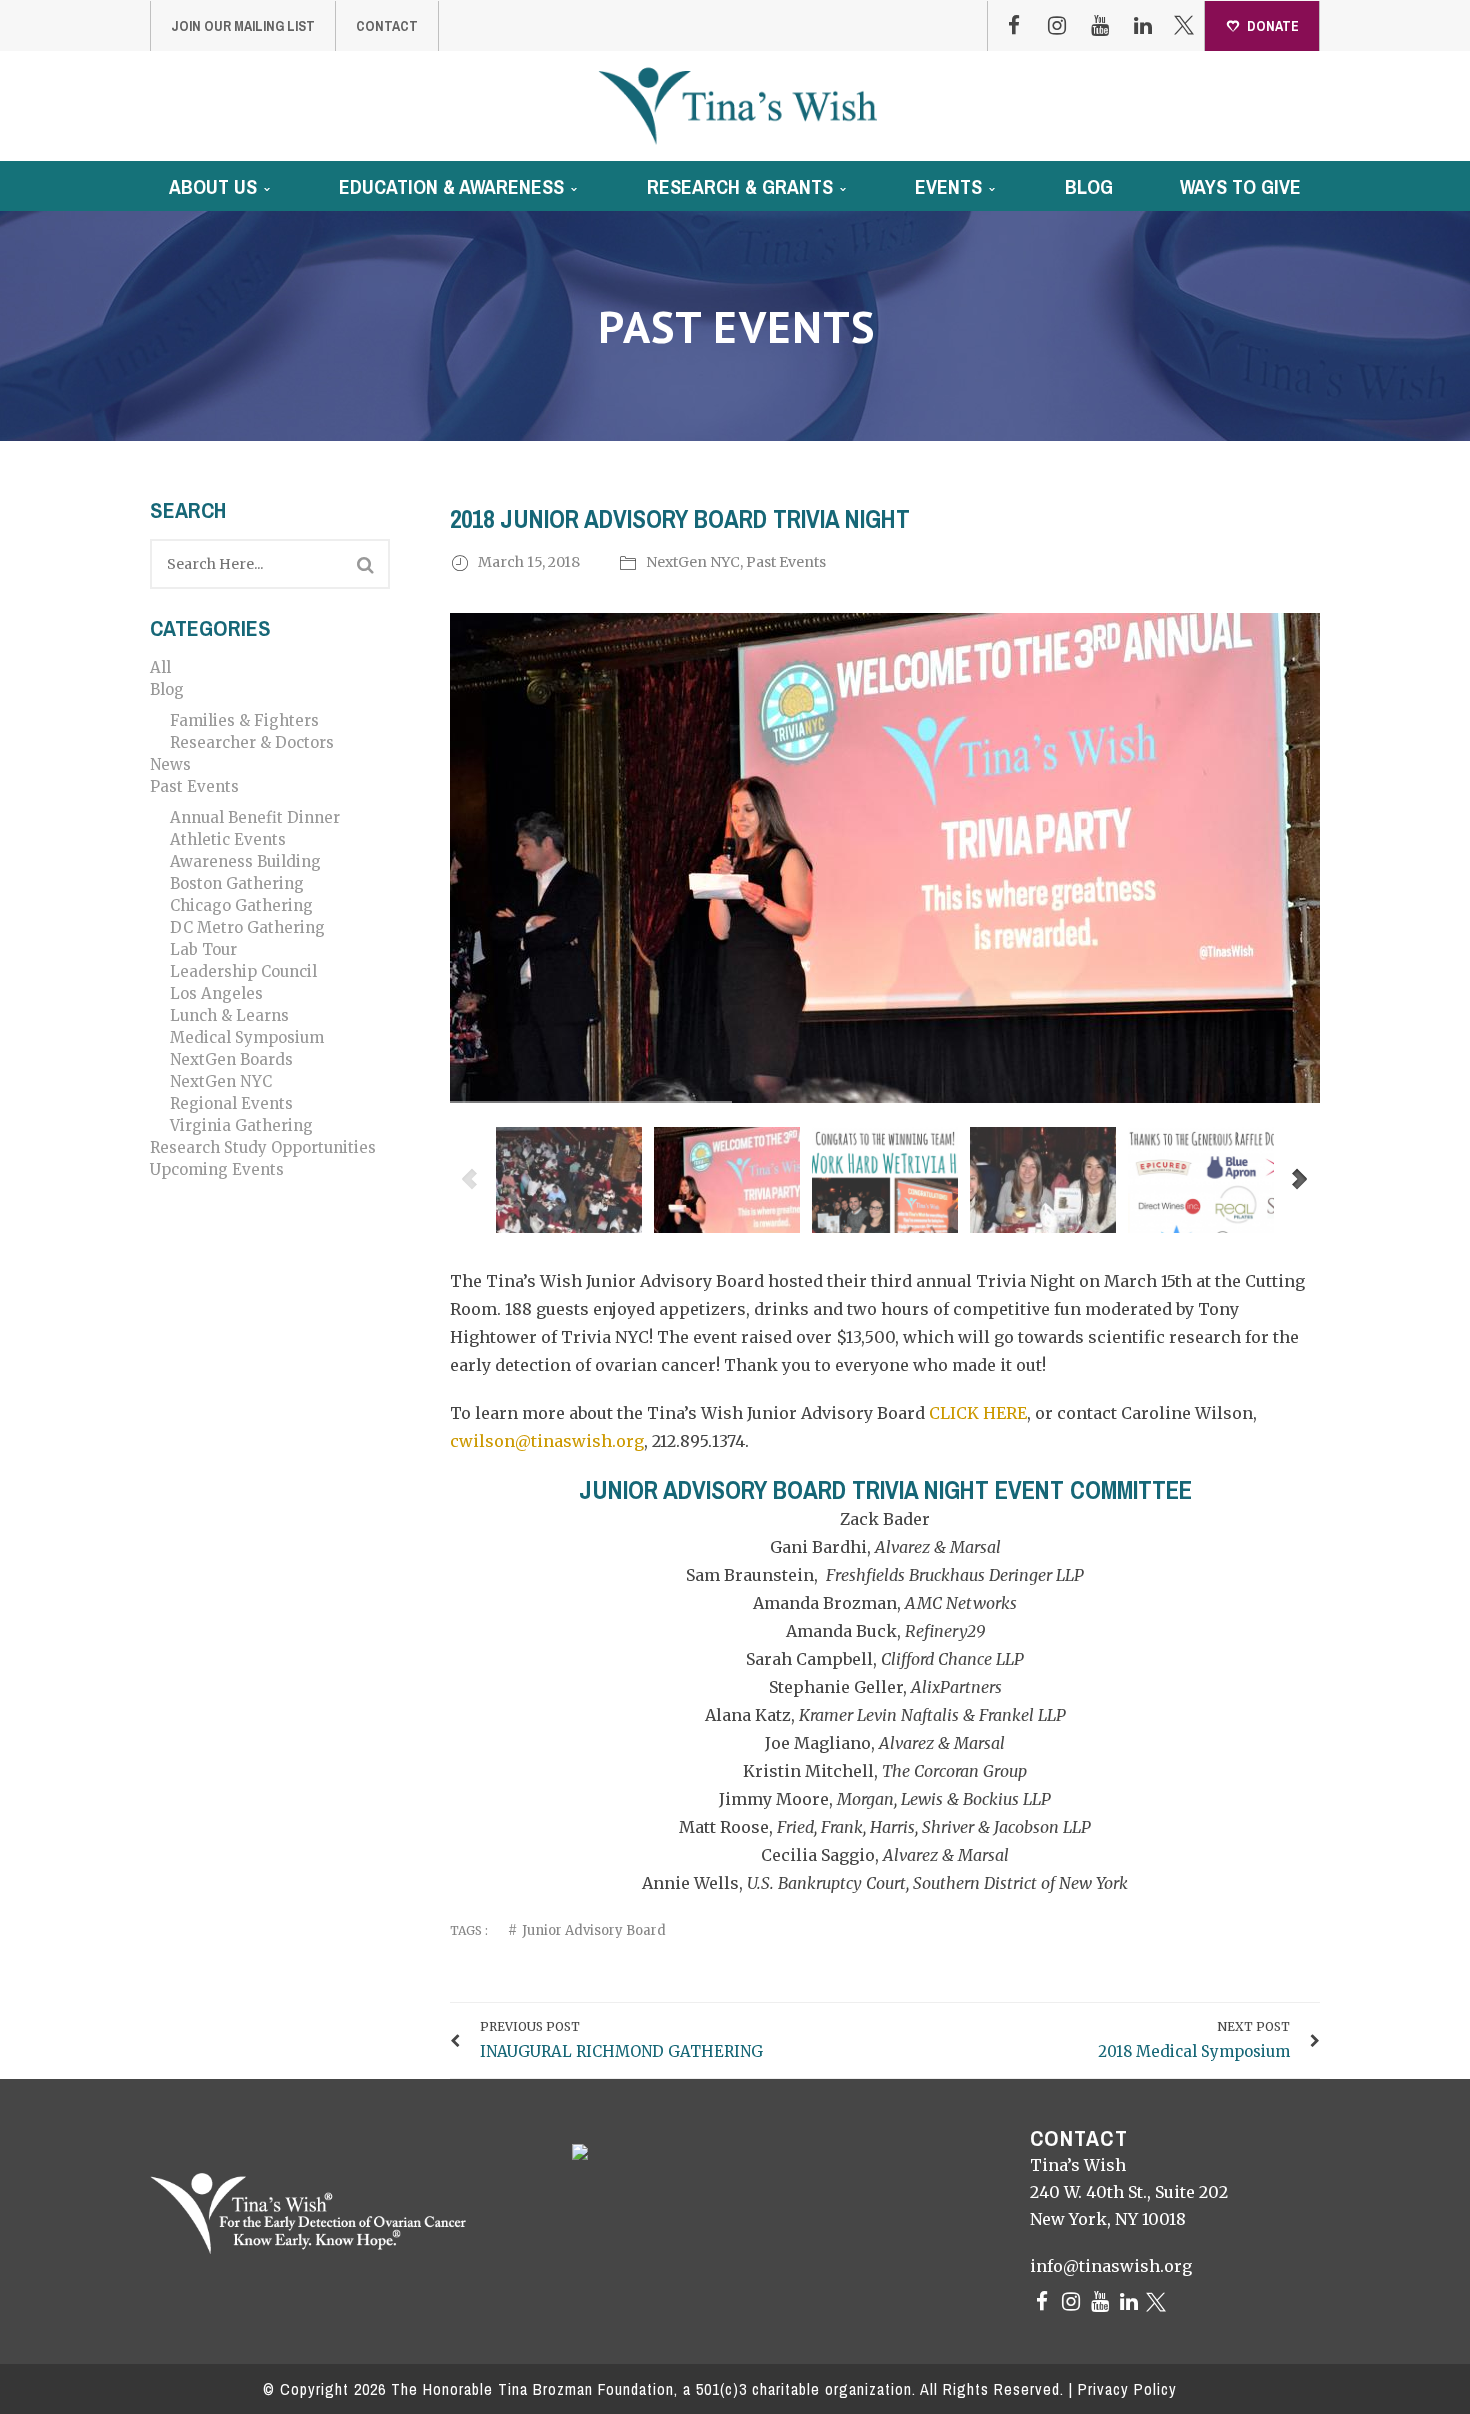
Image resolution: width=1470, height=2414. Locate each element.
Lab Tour (203, 949)
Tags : (469, 1930)
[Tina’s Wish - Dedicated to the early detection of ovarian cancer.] (737, 105)
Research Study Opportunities (263, 1147)
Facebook (1014, 26)
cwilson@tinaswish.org (547, 1441)
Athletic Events (228, 839)
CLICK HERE (978, 1413)
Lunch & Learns (229, 1015)
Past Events (194, 786)
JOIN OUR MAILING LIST (243, 26)
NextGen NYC (221, 1081)
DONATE (1273, 26)
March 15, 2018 (530, 562)
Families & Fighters (244, 720)
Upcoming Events (217, 1169)
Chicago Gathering (241, 905)
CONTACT (387, 26)
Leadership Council (243, 971)
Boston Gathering (237, 883)
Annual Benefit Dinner (255, 817)
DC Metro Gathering (247, 927)
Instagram (1057, 26)
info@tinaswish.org (1111, 2266)
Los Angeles (216, 993)
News (170, 764)
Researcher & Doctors (252, 742)
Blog (167, 689)
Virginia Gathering (241, 1125)
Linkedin (1143, 26)
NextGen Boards (231, 1059)
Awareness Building (245, 861)
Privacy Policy (1127, 2389)
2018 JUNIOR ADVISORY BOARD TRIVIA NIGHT (680, 519)
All (160, 667)
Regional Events (231, 1103)
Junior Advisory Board (594, 1930)
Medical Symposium (247, 1037)
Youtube (1100, 26)
